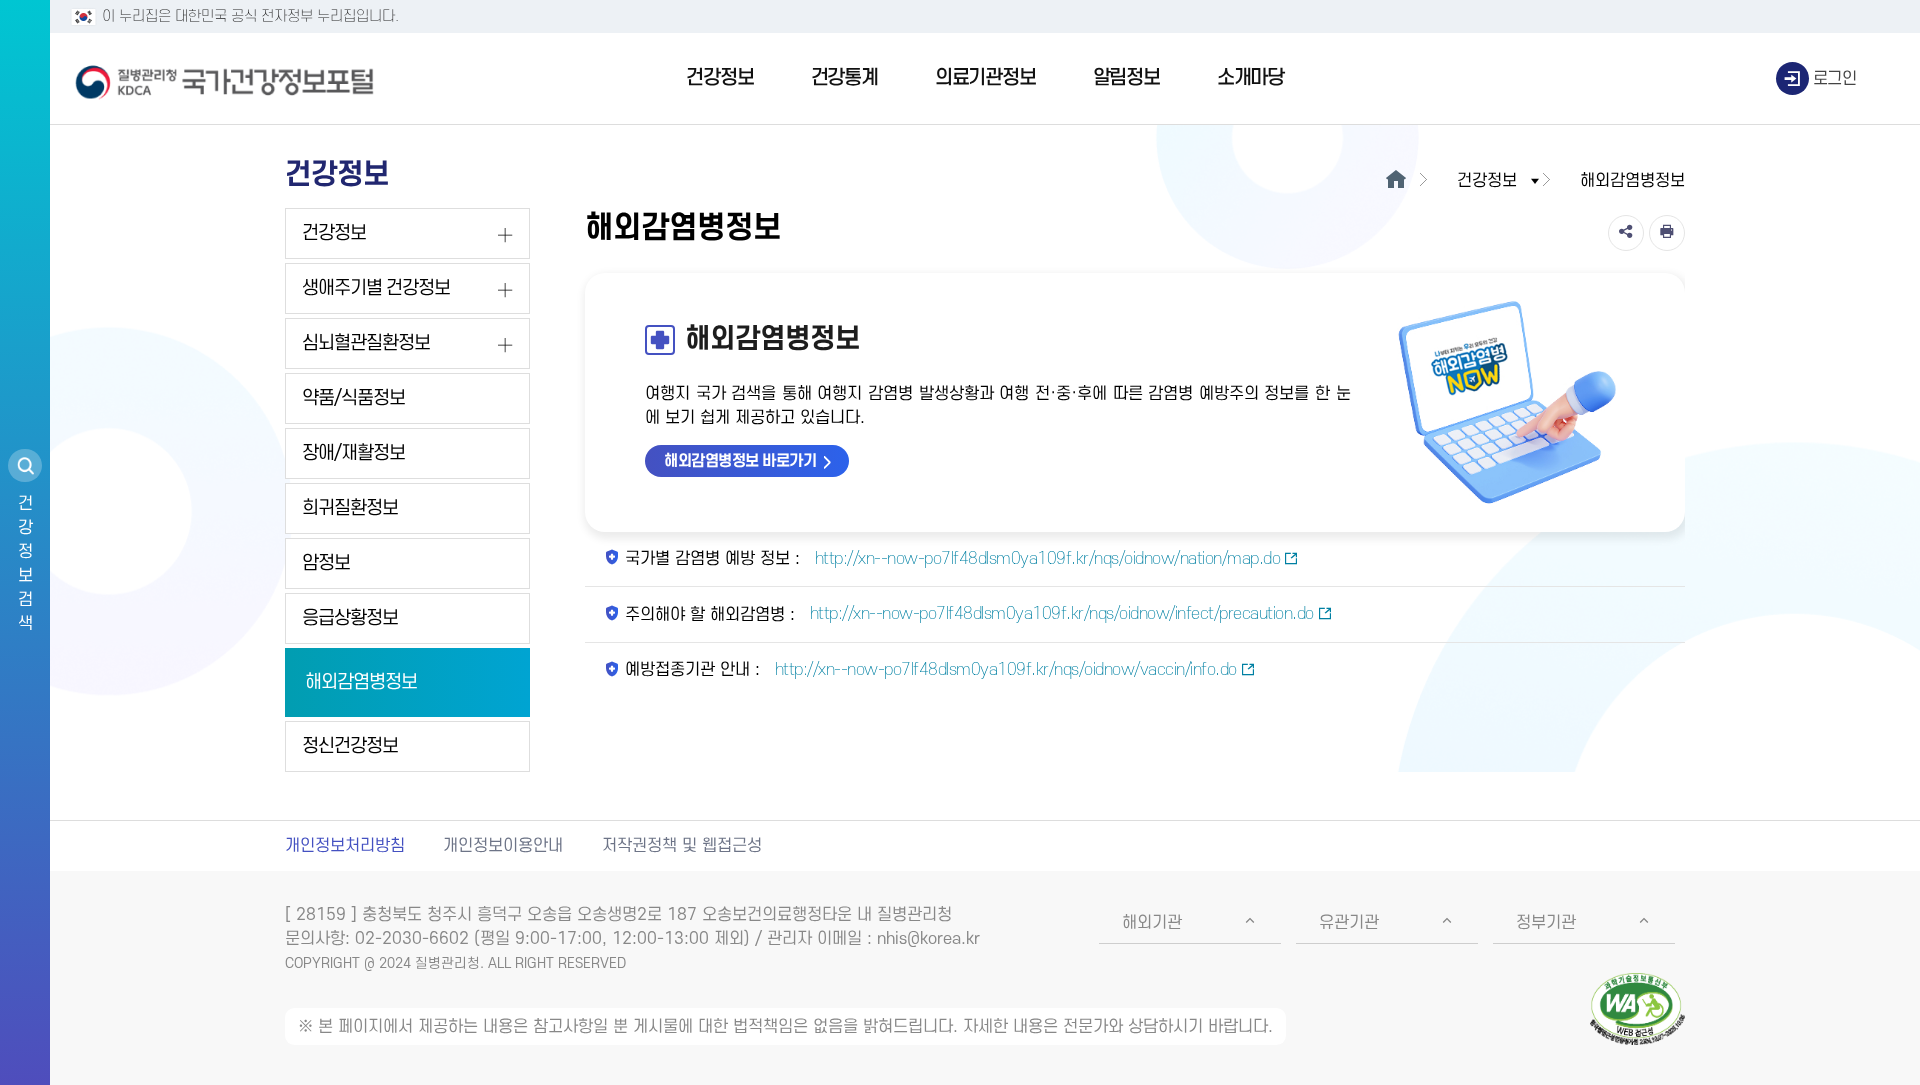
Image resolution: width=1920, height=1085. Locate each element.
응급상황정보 (350, 618)
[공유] (1626, 233)
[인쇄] (1667, 233)
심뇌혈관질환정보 (366, 343)
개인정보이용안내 (503, 846)
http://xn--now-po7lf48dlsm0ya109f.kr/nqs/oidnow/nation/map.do (1045, 559)
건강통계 (844, 78)
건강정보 (719, 78)
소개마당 (1250, 78)
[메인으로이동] (1395, 181)
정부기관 (1546, 923)
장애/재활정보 (353, 453)
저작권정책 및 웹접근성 (682, 846)
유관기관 (1349, 923)
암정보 (326, 563)
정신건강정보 (350, 746)
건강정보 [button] (1487, 181)
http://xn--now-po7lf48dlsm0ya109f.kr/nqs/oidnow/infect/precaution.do (1059, 614)
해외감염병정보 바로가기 (740, 461)
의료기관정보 (985, 78)
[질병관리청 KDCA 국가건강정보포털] (225, 79)
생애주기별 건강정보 (376, 288)
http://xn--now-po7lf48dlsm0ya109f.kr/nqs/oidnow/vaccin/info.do (1003, 670)
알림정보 (1126, 78)
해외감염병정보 (361, 682)
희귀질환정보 (350, 508)
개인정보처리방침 (345, 846)
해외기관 (1152, 923)
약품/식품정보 (353, 398)
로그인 (1835, 79)
